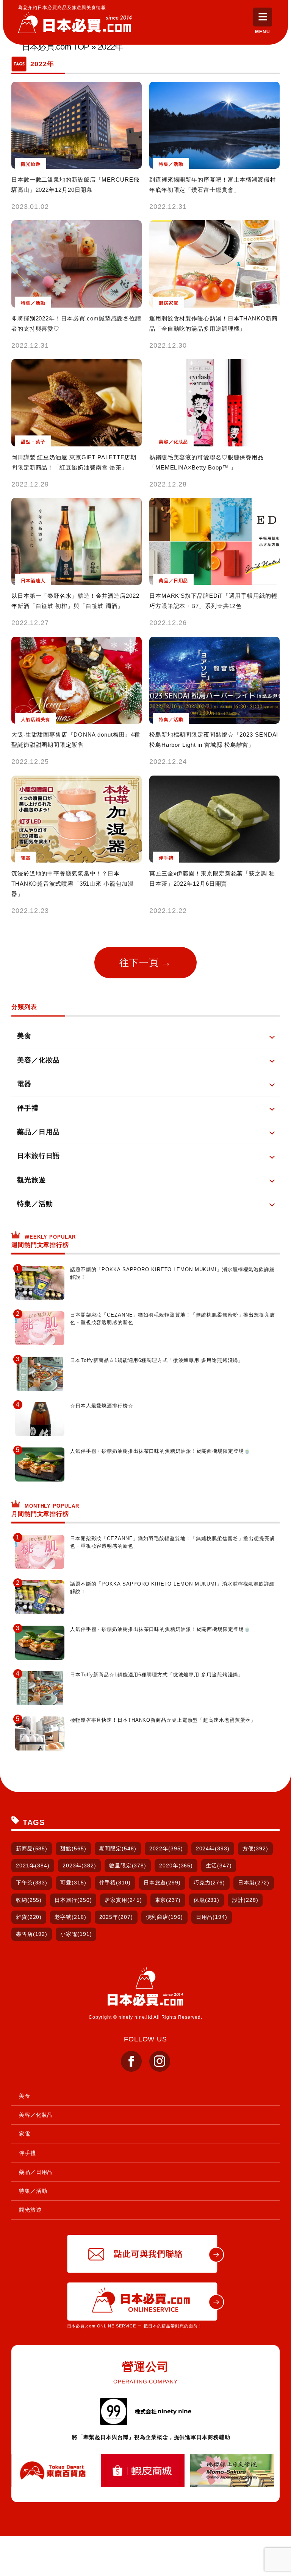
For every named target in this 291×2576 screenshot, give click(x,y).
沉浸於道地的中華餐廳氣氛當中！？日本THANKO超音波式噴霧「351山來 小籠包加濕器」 (73, 884)
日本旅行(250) (73, 1900)
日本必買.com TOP (56, 47)
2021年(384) (33, 1866)
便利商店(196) (164, 1917)
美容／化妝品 (36, 2115)
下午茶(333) (32, 1883)
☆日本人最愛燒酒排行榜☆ (102, 1406)
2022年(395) (166, 1848)
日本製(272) (254, 1883)
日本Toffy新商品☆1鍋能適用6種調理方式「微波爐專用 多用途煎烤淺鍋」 (157, 1360)
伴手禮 (27, 2153)
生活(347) (219, 1866)
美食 (25, 2096)
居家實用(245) (123, 1900)
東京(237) (168, 1900)
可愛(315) (73, 1883)
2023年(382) (79, 1866)
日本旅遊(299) (162, 1883)
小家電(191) (76, 1934)
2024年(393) (213, 1848)
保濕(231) (207, 1900)
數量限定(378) (128, 1866)
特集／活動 (33, 2191)
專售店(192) (32, 1934)
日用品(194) (212, 1917)
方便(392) (255, 1848)
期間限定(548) (118, 1848)
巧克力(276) (209, 1883)
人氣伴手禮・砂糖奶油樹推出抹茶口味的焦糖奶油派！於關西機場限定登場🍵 (160, 1451)
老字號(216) (70, 1917)
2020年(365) (176, 1866)
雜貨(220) (29, 1917)
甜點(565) (73, 1848)
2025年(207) (116, 1917)
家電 (25, 2134)
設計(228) (245, 1900)
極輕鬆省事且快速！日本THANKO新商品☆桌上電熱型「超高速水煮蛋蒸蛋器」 (163, 1720)
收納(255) (29, 1900)
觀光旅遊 (30, 2210)
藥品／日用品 (36, 2172)
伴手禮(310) (115, 1883)
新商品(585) (32, 1848)
